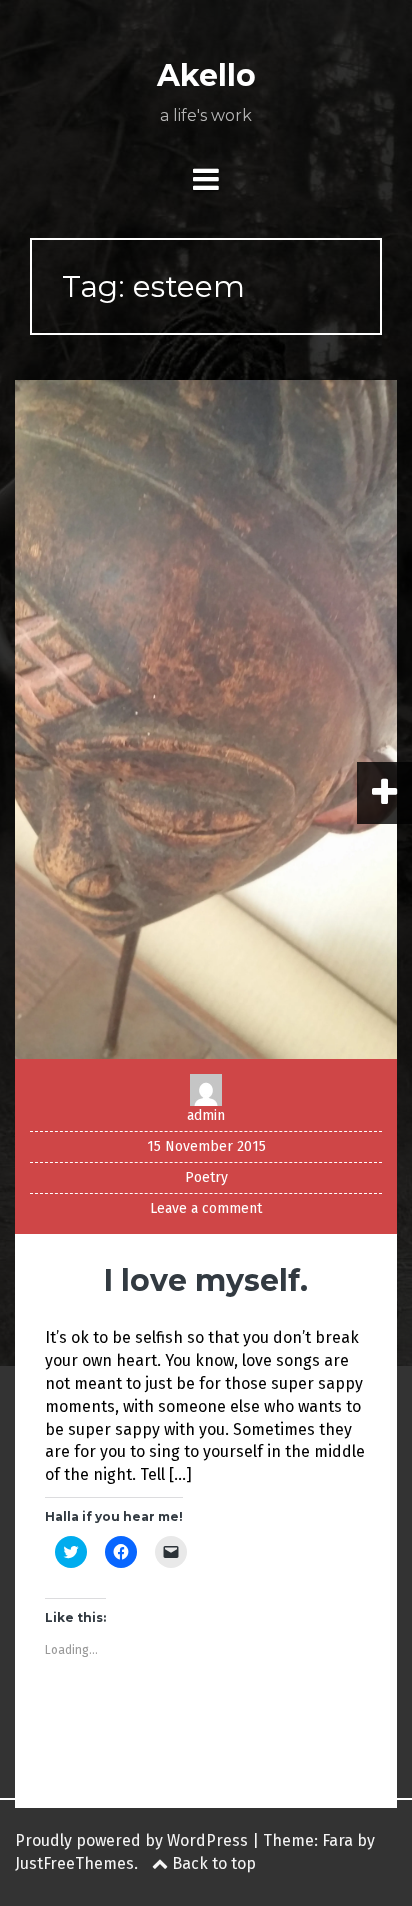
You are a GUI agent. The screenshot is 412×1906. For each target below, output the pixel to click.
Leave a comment (206, 1208)
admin (206, 1115)
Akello (206, 75)
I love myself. (206, 1280)
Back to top (212, 1863)
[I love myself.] (206, 718)
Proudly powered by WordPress (131, 1840)
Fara (337, 1840)
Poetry (206, 1177)
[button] (206, 719)
